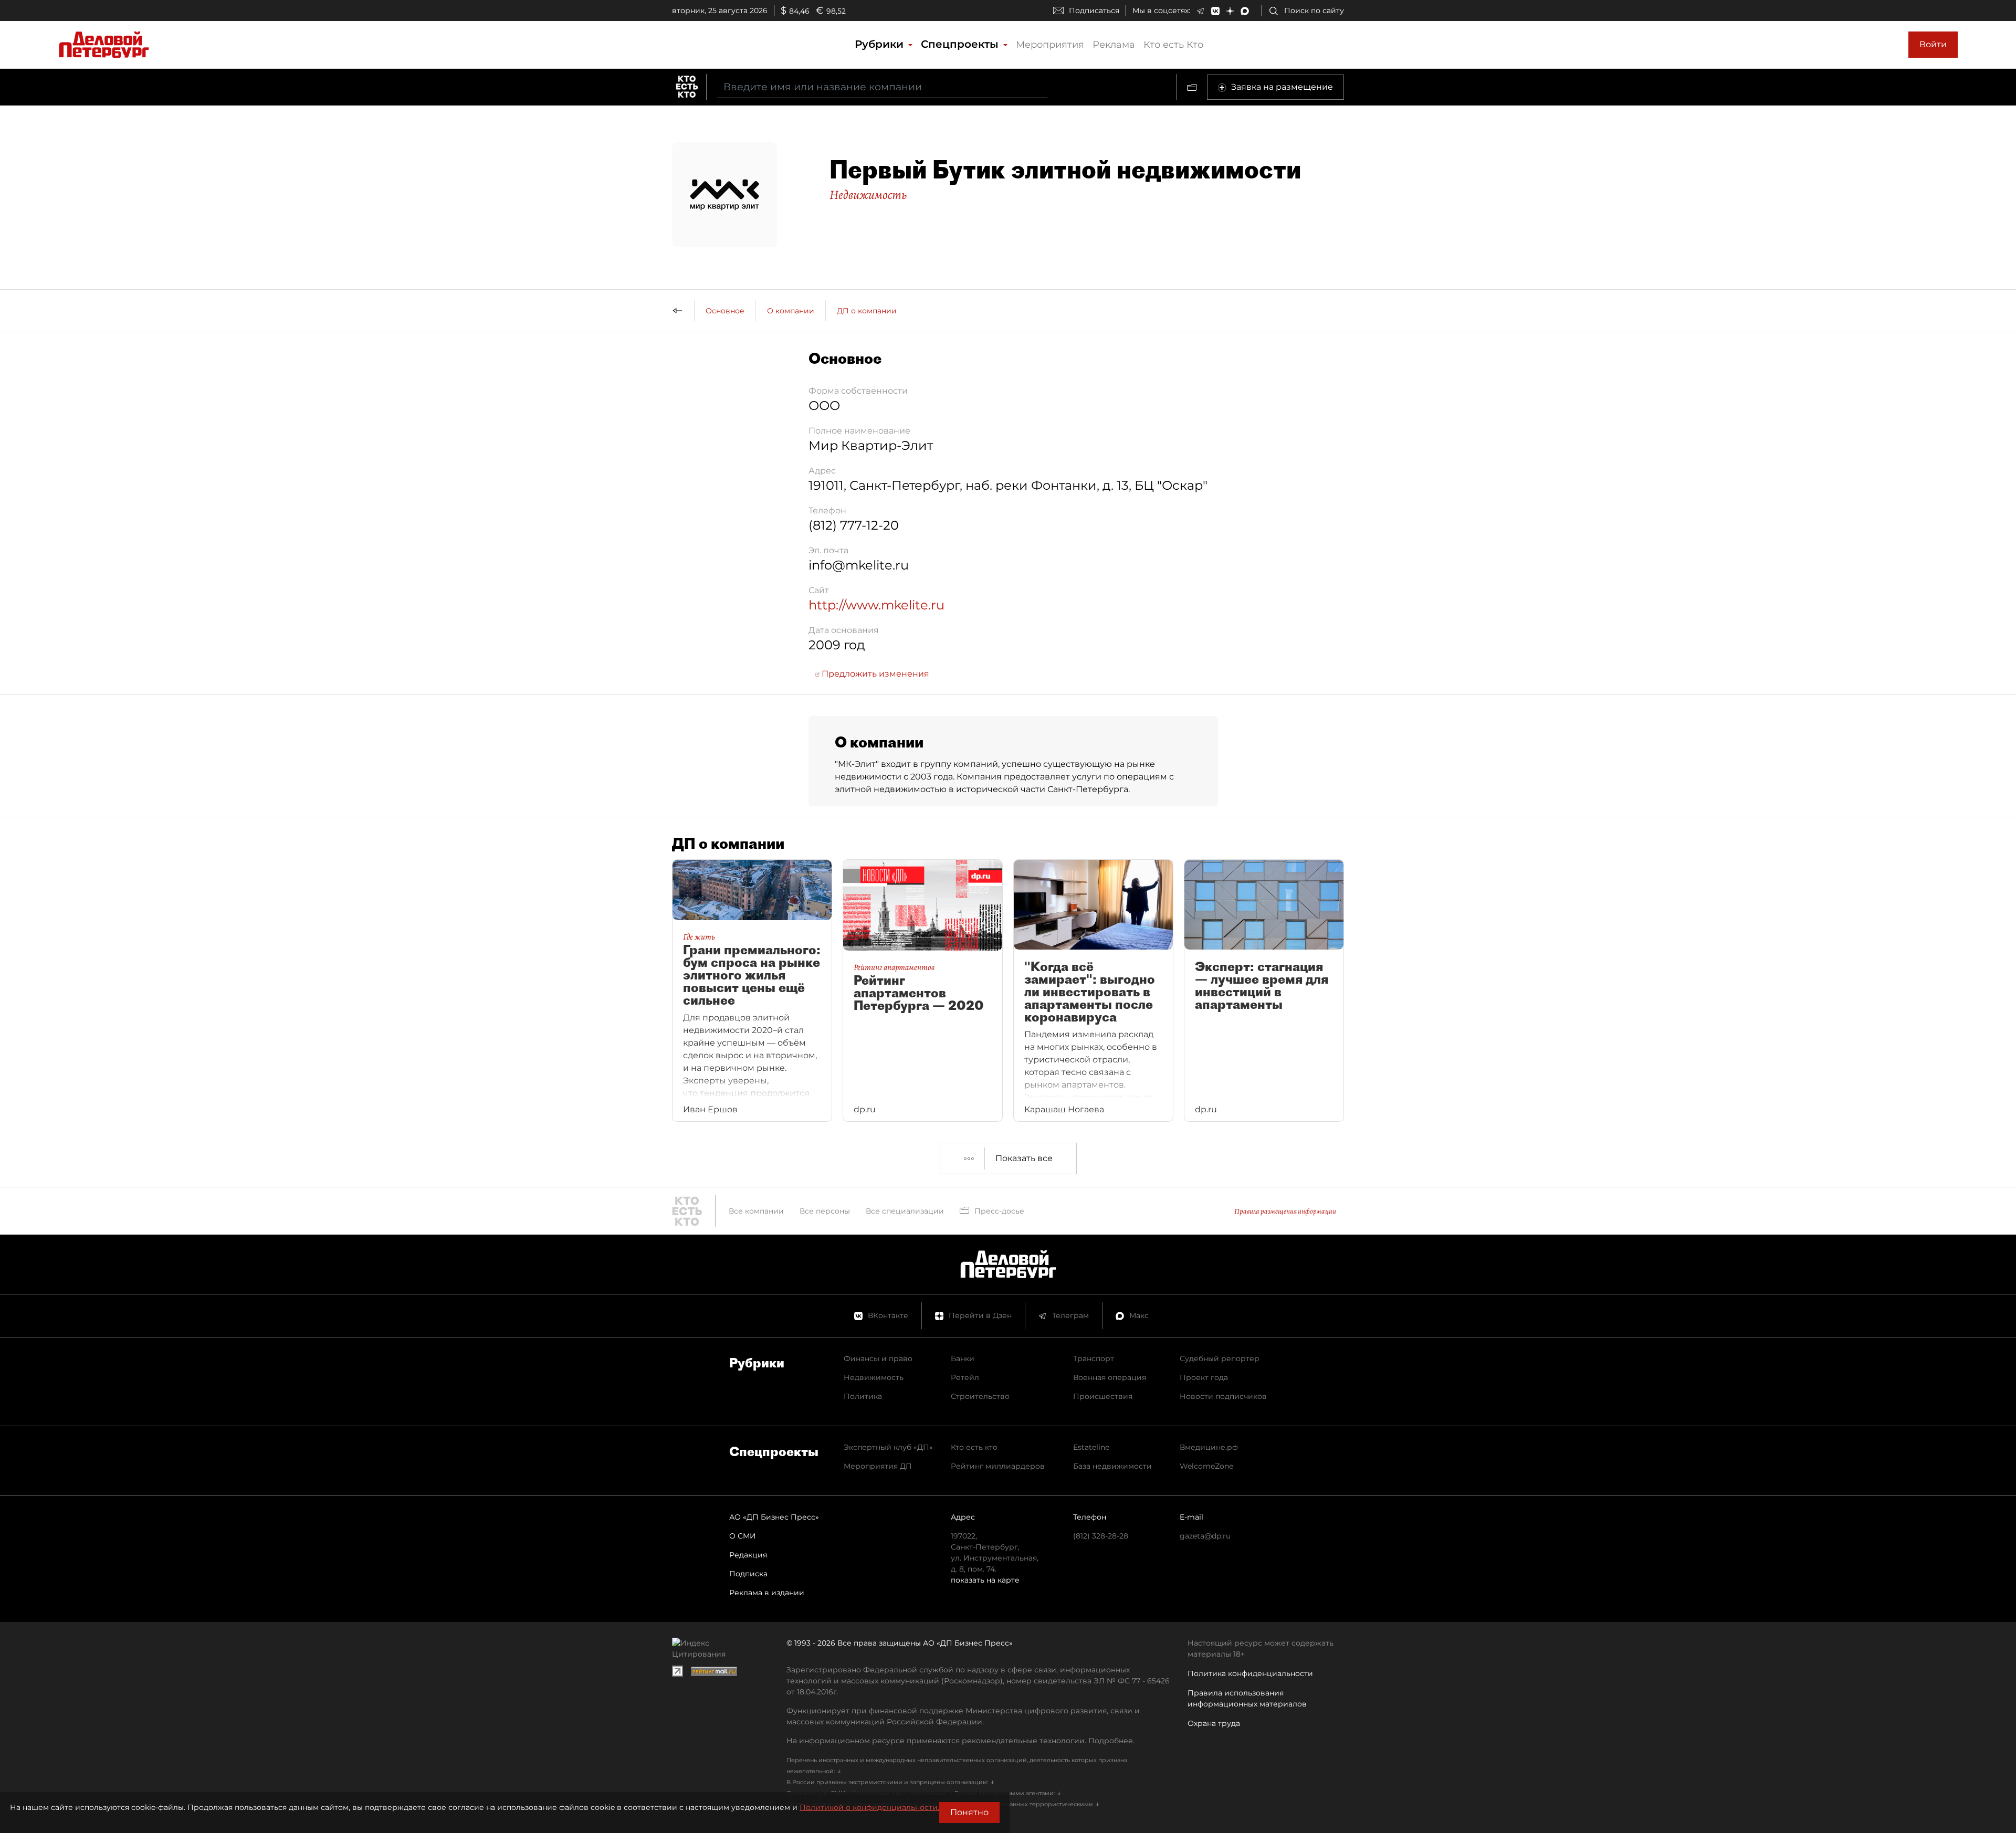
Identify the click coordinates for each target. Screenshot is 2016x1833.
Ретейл (965, 1377)
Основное (725, 311)
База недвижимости (1112, 1466)
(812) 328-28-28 (1101, 1536)
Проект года (1204, 1377)
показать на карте (985, 1580)
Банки (963, 1358)
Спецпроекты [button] (961, 44)
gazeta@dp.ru (1205, 1536)
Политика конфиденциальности (1250, 1673)
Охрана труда (1214, 1723)
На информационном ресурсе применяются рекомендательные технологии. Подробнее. (960, 1741)
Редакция (748, 1555)
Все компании (756, 1211)
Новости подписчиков (1223, 1396)
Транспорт (1094, 1358)
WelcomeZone (1206, 1466)
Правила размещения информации (1285, 1211)
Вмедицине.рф (1209, 1447)
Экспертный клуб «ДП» (888, 1447)
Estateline (1091, 1447)
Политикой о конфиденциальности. (869, 1807)
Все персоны (825, 1211)
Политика (863, 1396)
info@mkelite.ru (859, 565)
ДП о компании (867, 311)
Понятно (969, 1812)
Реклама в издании (767, 1593)
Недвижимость (868, 195)
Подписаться (1094, 10)
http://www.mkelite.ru (876, 605)
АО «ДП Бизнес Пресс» (774, 1517)
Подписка (748, 1574)
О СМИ (743, 1536)
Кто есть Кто (1173, 45)
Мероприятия (1050, 45)
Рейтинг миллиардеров (998, 1466)
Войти (1933, 44)
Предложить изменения (874, 674)
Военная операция (1110, 1377)
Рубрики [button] (881, 44)
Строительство (980, 1396)
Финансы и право (878, 1358)
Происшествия (1103, 1396)
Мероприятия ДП (878, 1466)
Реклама (1114, 45)
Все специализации (905, 1211)
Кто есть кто (974, 1447)
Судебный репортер (1220, 1358)
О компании (791, 311)
